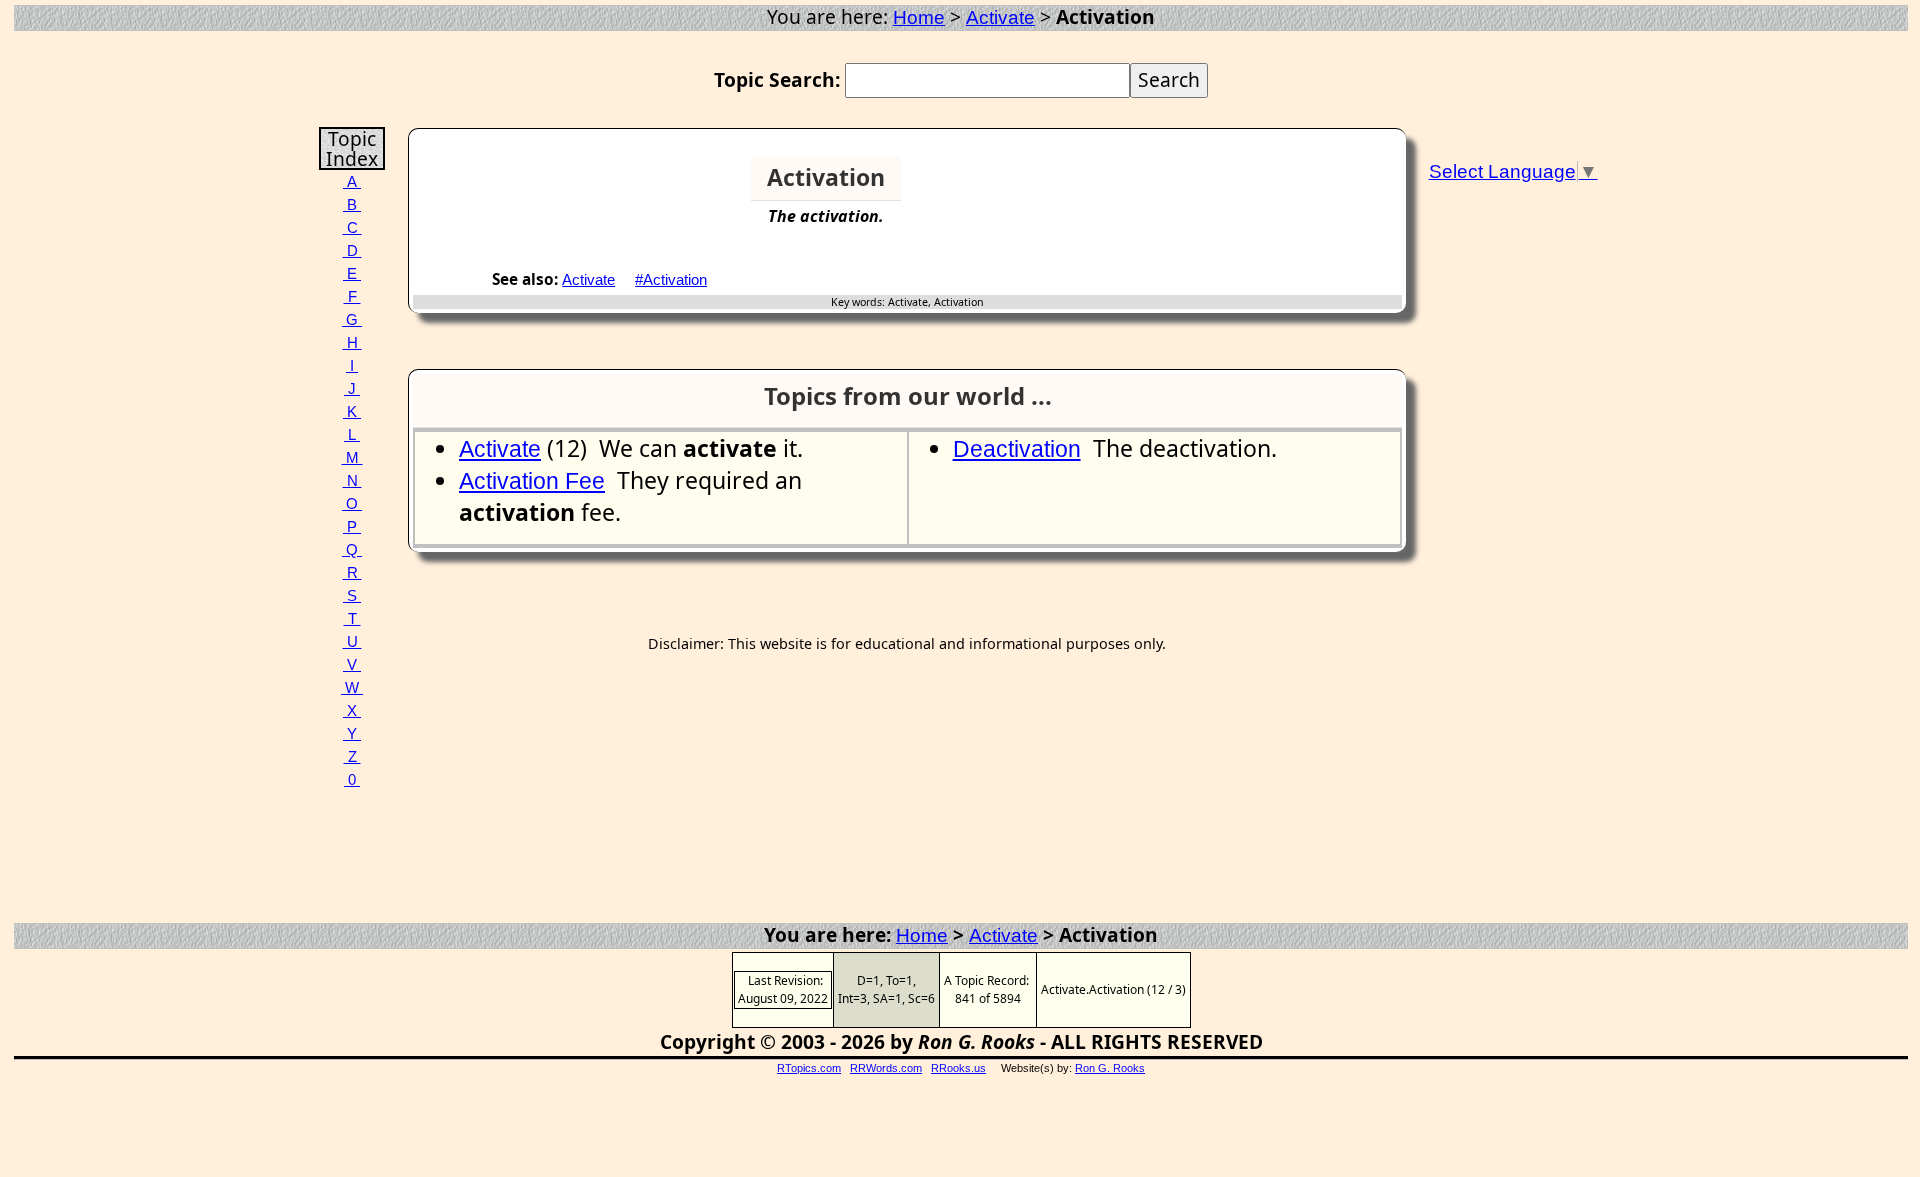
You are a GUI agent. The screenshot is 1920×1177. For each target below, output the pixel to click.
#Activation (671, 279)
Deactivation (1017, 449)
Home (919, 17)
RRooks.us (958, 1068)
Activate (1000, 17)
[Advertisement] (1325, 186)
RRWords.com (886, 1068)
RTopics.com (809, 1068)
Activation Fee (532, 481)
